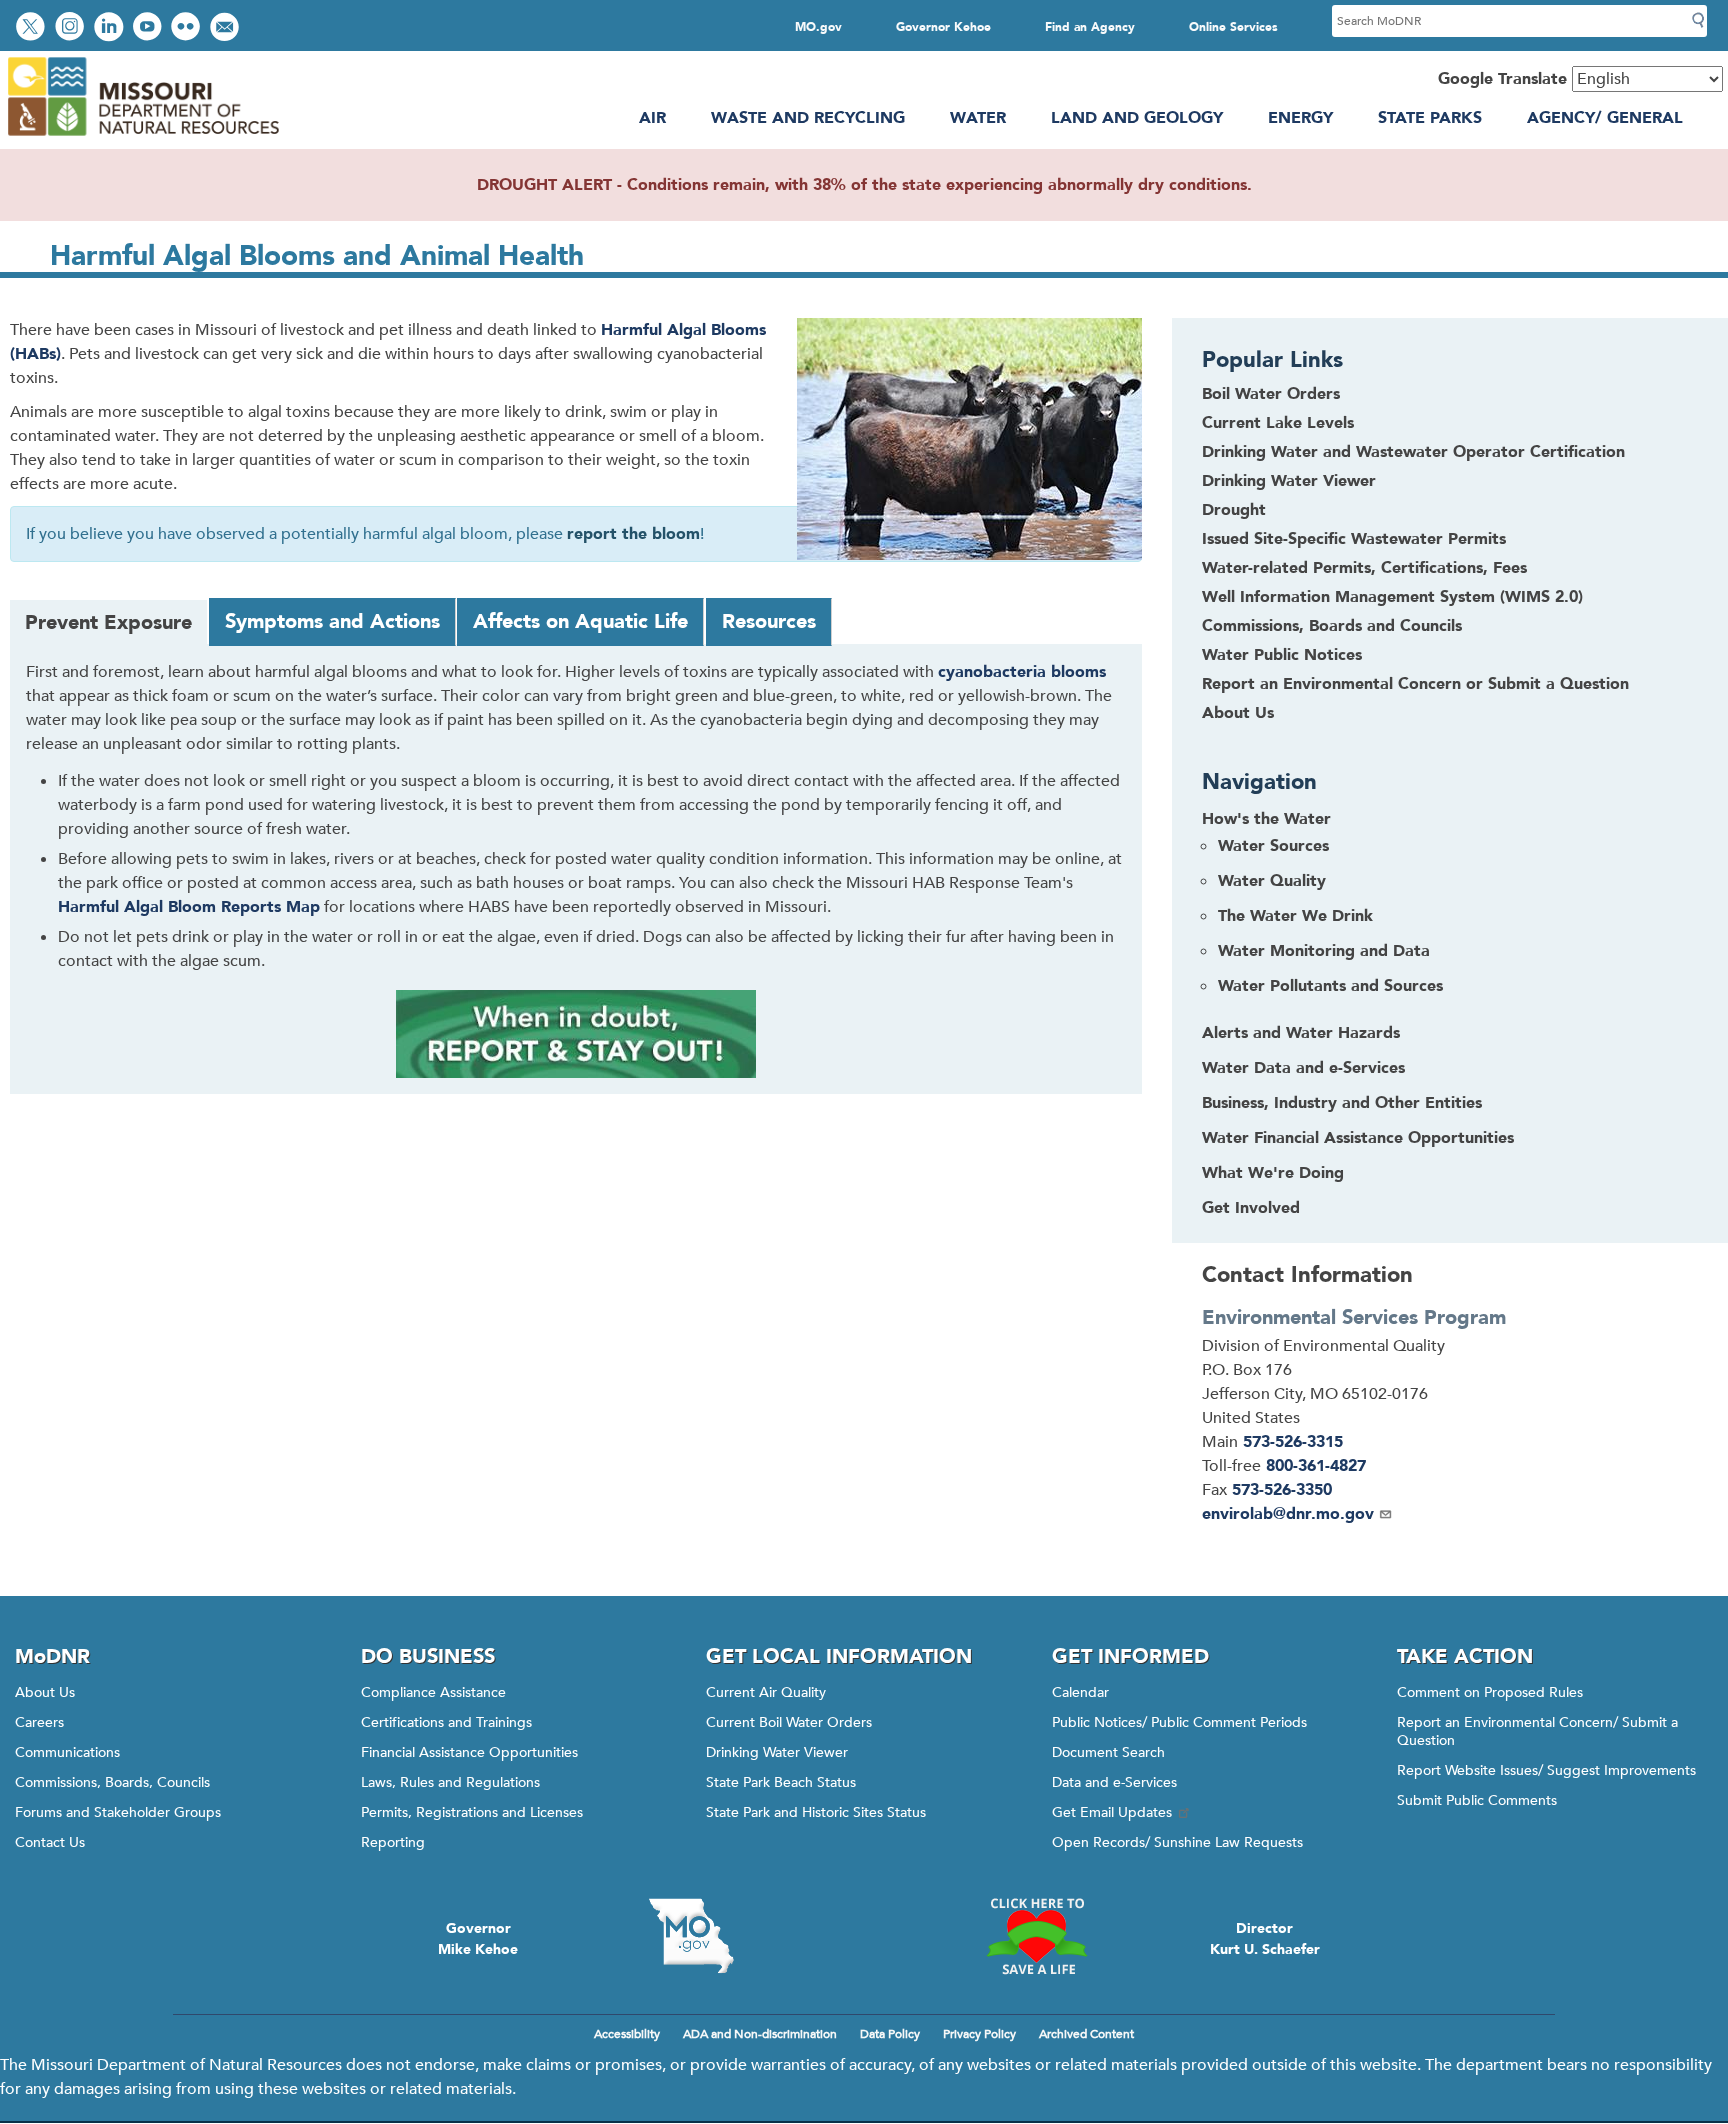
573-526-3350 (1282, 1490)
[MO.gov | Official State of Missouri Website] (691, 1936)
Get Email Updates (1112, 1812)
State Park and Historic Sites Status (816, 1812)
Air (652, 118)
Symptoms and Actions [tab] (332, 621)
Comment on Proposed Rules (1490, 1692)
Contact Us (50, 1842)
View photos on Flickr (188, 28)
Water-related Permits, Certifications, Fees (1364, 568)
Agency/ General (1605, 118)
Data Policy (890, 2034)
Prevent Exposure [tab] (108, 622)
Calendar (1080, 1692)
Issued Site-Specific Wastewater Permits (1354, 539)
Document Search (1108, 1752)
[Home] (142, 137)
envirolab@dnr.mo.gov (1288, 1514)
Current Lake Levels (1278, 423)
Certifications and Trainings (446, 1722)
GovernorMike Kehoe (478, 1939)
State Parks (1430, 118)
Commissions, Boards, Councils (112, 1782)
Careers (39, 1722)
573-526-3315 (1293, 1442)
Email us (226, 28)
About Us (1238, 713)
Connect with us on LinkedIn (111, 28)
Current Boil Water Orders (789, 1722)
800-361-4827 (1316, 1466)
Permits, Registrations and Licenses (472, 1812)
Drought (1234, 510)
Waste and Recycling (808, 118)
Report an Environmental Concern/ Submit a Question (1537, 1731)
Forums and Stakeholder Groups (118, 1812)
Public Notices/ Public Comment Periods (1179, 1722)
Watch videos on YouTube (149, 28)
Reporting (393, 1842)
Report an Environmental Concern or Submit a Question (1415, 684)
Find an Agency (1090, 27)
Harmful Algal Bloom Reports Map (189, 907)
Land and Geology (1137, 118)
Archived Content (1086, 2034)
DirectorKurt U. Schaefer (1265, 1939)
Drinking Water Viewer (1289, 481)
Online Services (1233, 27)
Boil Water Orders (1271, 394)
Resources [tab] (769, 621)
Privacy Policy (979, 2034)
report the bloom (633, 534)
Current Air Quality (766, 1692)
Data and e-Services (1114, 1782)
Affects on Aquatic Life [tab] (580, 621)
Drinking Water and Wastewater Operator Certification (1413, 452)
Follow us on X (33, 28)
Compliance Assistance (433, 1692)
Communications (67, 1752)
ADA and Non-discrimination (760, 2034)
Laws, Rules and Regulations (450, 1782)
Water (978, 118)
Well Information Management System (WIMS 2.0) (1392, 597)
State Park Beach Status (781, 1782)
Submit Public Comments (1477, 1800)
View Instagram (72, 28)
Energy (1300, 118)
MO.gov (818, 27)
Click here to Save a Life (1037, 1936)
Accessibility (627, 2034)
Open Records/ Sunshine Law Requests (1177, 1842)
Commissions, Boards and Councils (1332, 626)
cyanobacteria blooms (1022, 672)
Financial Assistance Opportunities (469, 1752)
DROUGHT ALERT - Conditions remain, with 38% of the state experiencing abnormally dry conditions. (864, 185)
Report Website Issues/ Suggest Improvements (1546, 1770)
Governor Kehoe (943, 27)
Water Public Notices (1282, 655)
